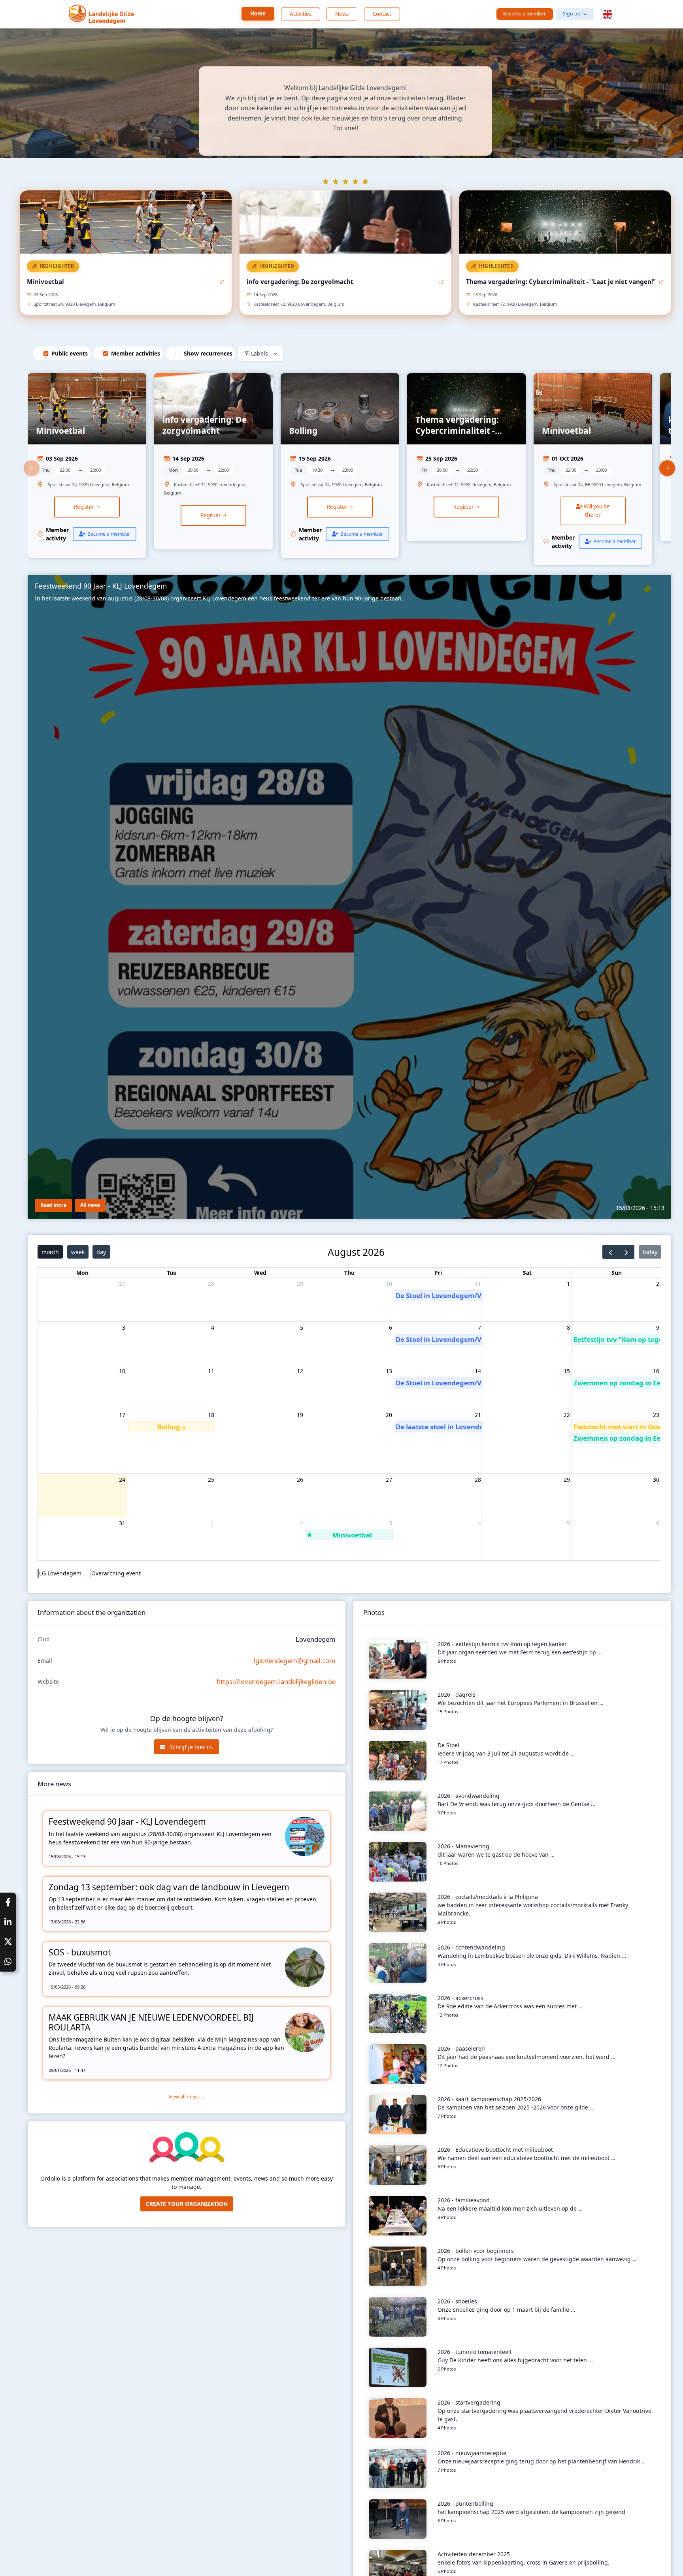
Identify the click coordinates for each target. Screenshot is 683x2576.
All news (90, 1205)
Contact (382, 14)
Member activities (136, 353)
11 (211, 1371)
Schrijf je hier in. (191, 1747)
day (101, 1252)
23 (656, 1415)
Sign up (572, 14)
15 (567, 1371)
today (650, 1252)
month (50, 1252)
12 (300, 1371)
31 (478, 1284)
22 (567, 1415)
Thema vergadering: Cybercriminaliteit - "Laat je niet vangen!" (561, 282)
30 (389, 1284)
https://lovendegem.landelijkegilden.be (276, 1681)
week (78, 1252)
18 (211, 1415)
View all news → (187, 2097)
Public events (70, 353)
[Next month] (626, 1252)
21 (478, 1415)
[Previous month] (610, 1252)
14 (478, 1371)
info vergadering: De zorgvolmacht (300, 282)
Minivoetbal (45, 282)
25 (211, 1480)
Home (258, 13)
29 (300, 1284)
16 (656, 1371)
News (342, 14)
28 (211, 1284)
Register (85, 507)
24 (122, 1480)
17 (122, 1415)
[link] (87, 468)
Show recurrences (208, 353)
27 (122, 1284)
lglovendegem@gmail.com (295, 1661)
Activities (301, 14)
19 (300, 1415)
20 (389, 1415)
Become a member (525, 14)
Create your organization (187, 2204)
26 (300, 1480)
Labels (259, 353)
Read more (53, 1205)
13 (389, 1371)
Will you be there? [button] (596, 511)
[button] (608, 14)
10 (122, 1371)
